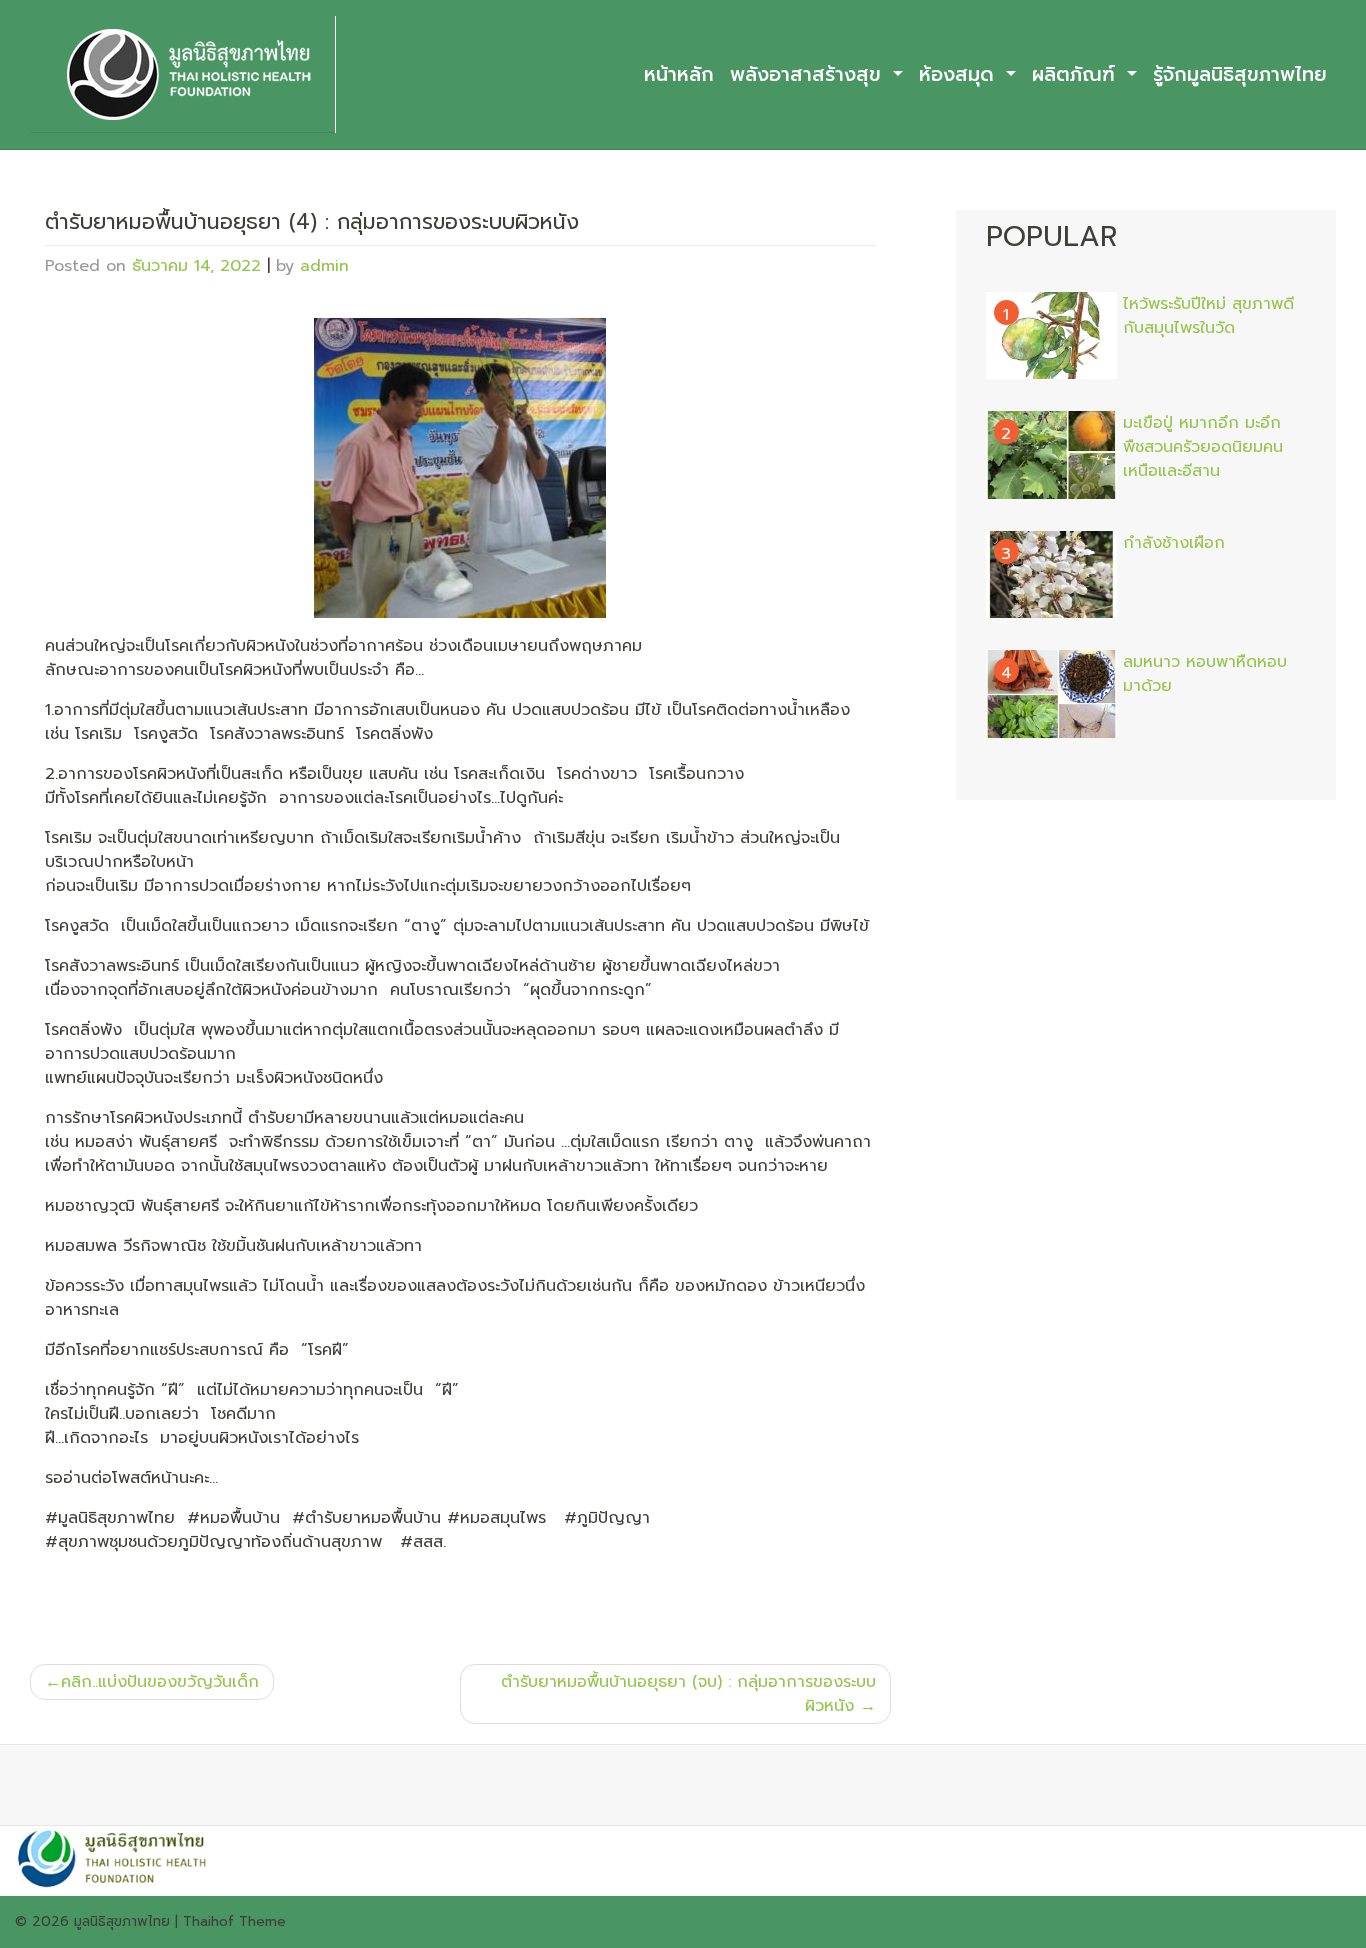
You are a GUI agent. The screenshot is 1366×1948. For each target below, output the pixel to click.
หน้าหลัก (679, 74)
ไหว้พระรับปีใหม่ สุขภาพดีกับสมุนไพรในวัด (1208, 316)
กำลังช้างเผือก (1174, 543)
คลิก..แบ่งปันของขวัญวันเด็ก (160, 1682)
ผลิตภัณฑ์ (1077, 74)
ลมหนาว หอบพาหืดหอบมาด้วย (1205, 674)
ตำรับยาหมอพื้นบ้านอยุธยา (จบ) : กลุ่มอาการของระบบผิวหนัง (688, 1694)
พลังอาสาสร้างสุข (809, 74)
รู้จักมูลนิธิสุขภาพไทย (1240, 74)
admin (324, 266)
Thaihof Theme (234, 1921)
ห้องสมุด (960, 74)
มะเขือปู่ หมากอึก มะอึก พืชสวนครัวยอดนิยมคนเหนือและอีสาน (1203, 447)
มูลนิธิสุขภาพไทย (122, 1921)
